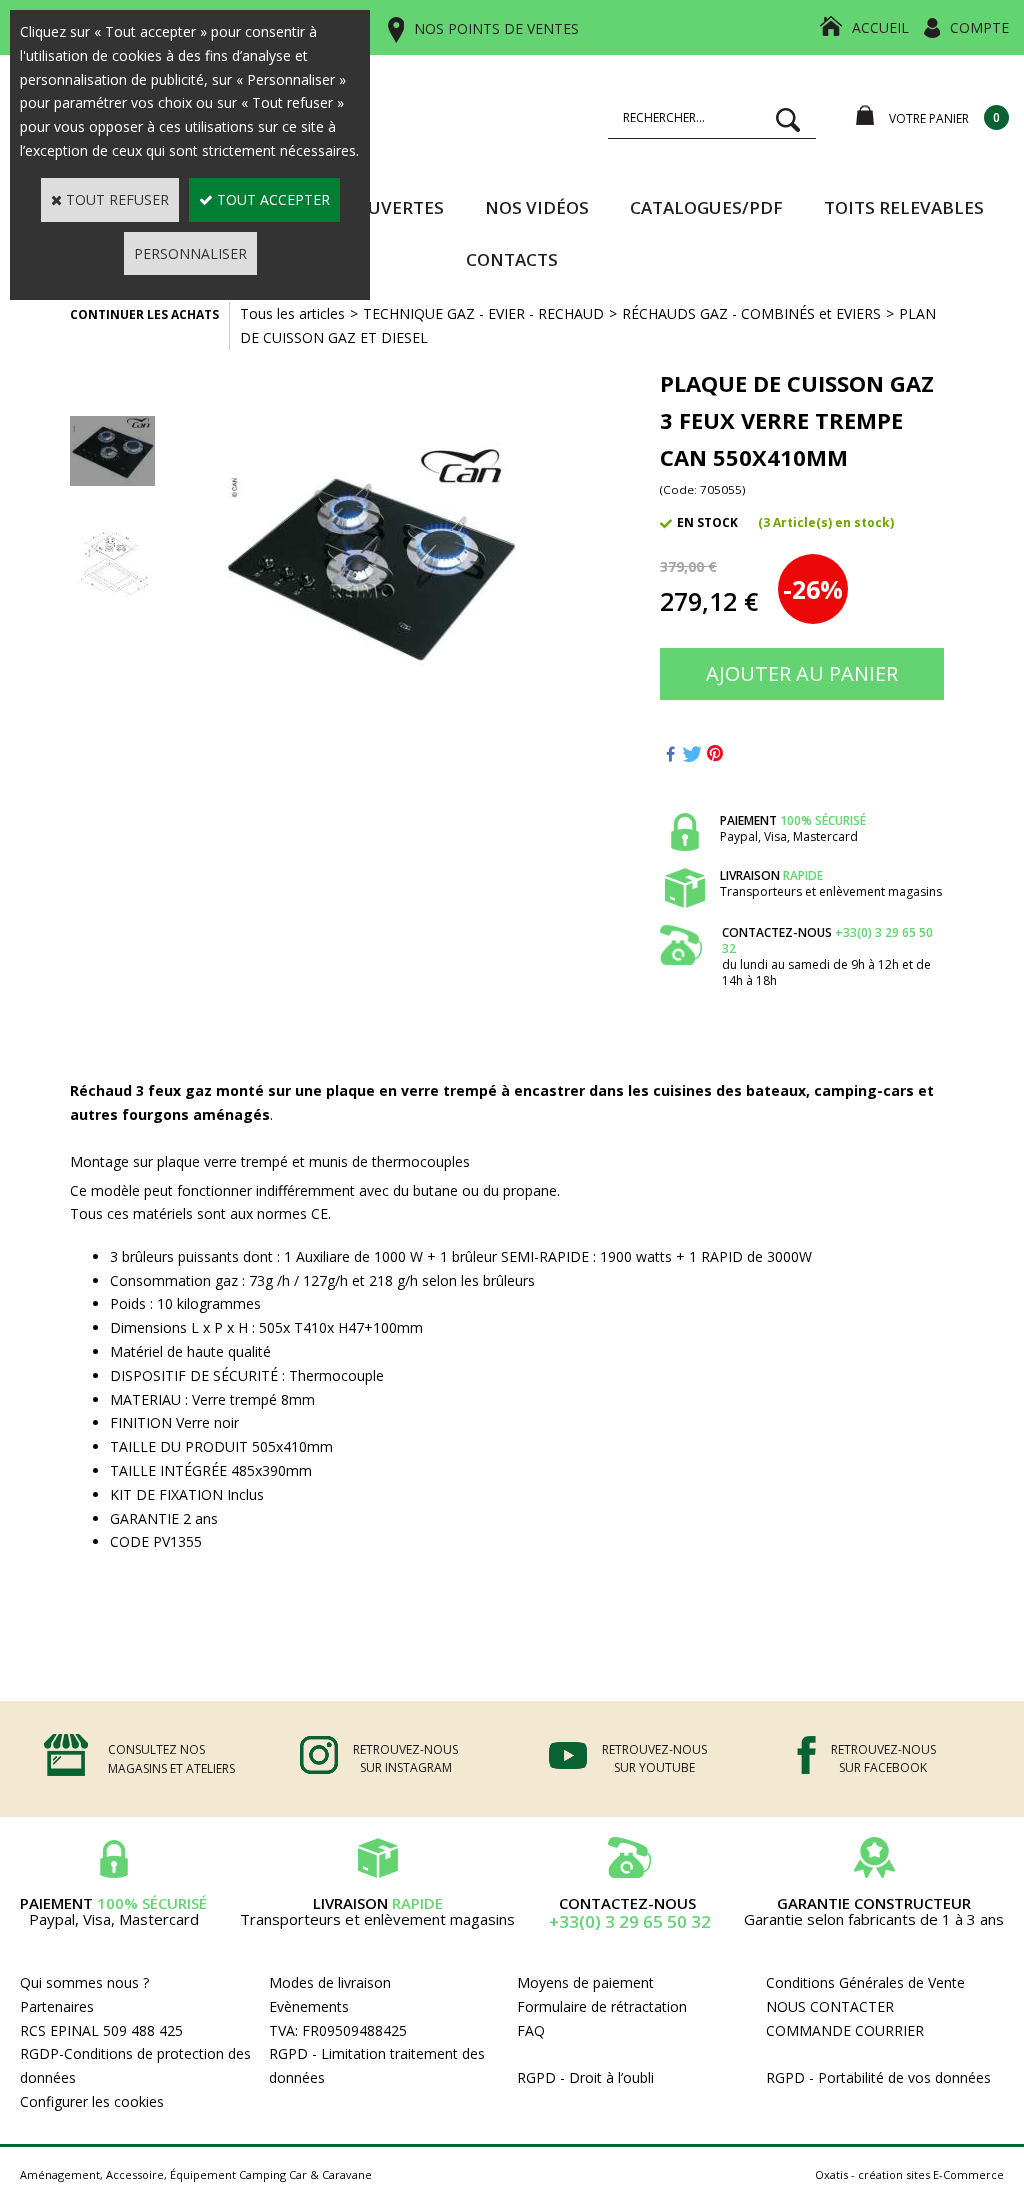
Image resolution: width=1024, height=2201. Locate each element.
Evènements (309, 2006)
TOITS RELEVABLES (904, 207)
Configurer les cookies (92, 2101)
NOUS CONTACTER (830, 2006)
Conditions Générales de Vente (865, 1982)
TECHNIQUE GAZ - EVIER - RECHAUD (483, 313)
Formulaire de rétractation (602, 2006)
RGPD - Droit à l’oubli (585, 2077)
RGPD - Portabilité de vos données (878, 2077)
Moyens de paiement (585, 1982)
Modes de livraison (330, 1982)
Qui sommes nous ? (84, 1982)
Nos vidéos (537, 207)
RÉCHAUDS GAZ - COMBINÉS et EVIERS (751, 313)
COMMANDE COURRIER (845, 2030)
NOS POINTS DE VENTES (496, 28)
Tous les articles (292, 313)
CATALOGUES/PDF (706, 207)
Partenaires (57, 2006)
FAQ (531, 2030)
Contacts (512, 259)
